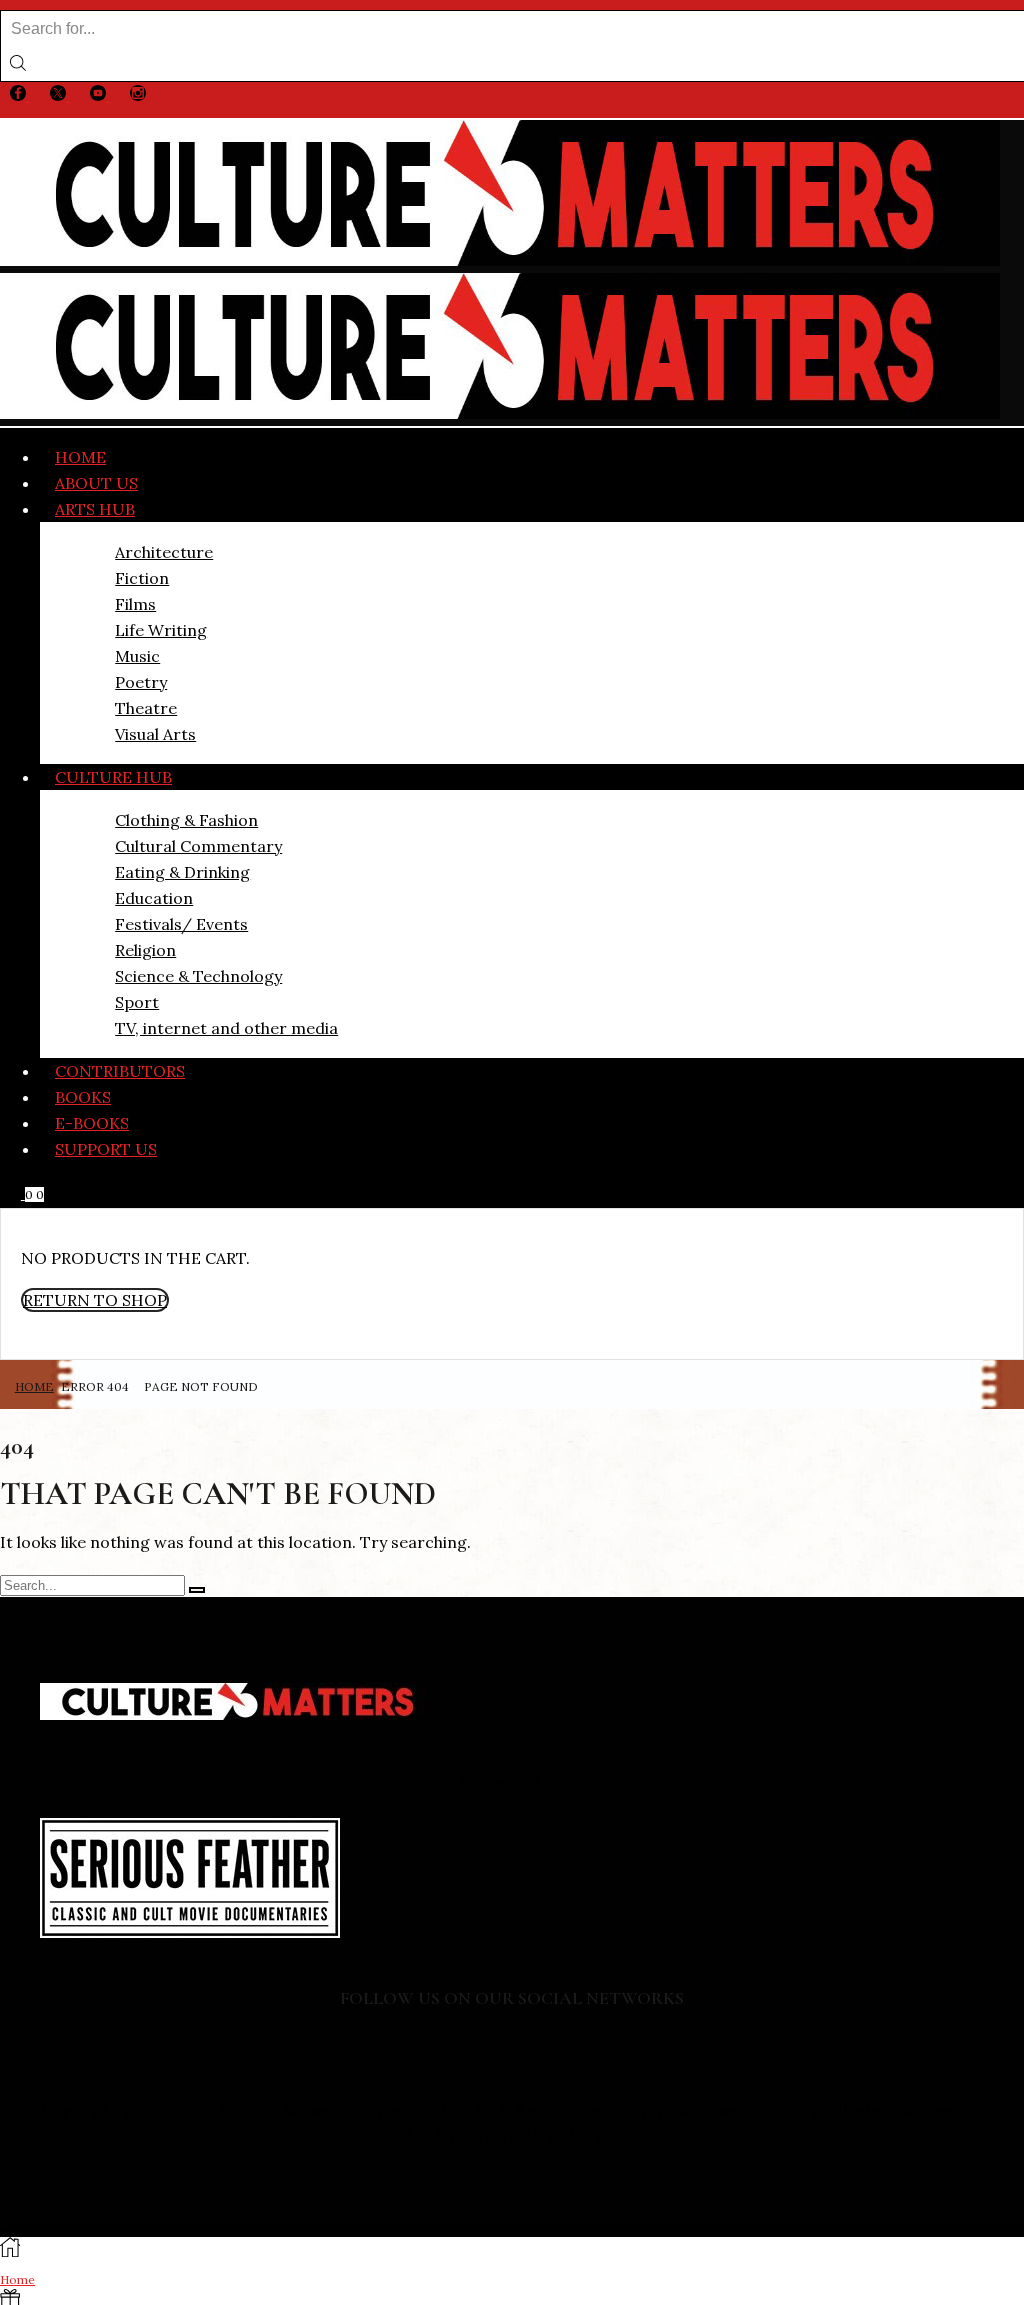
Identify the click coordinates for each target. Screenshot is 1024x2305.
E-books (92, 1123)
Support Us (106, 1149)
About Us (96, 483)
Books (83, 1097)
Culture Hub (113, 777)
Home (80, 457)
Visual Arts (155, 734)
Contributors (120, 1071)
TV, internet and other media (226, 1028)
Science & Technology (198, 976)
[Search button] (18, 64)
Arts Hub (95, 509)
